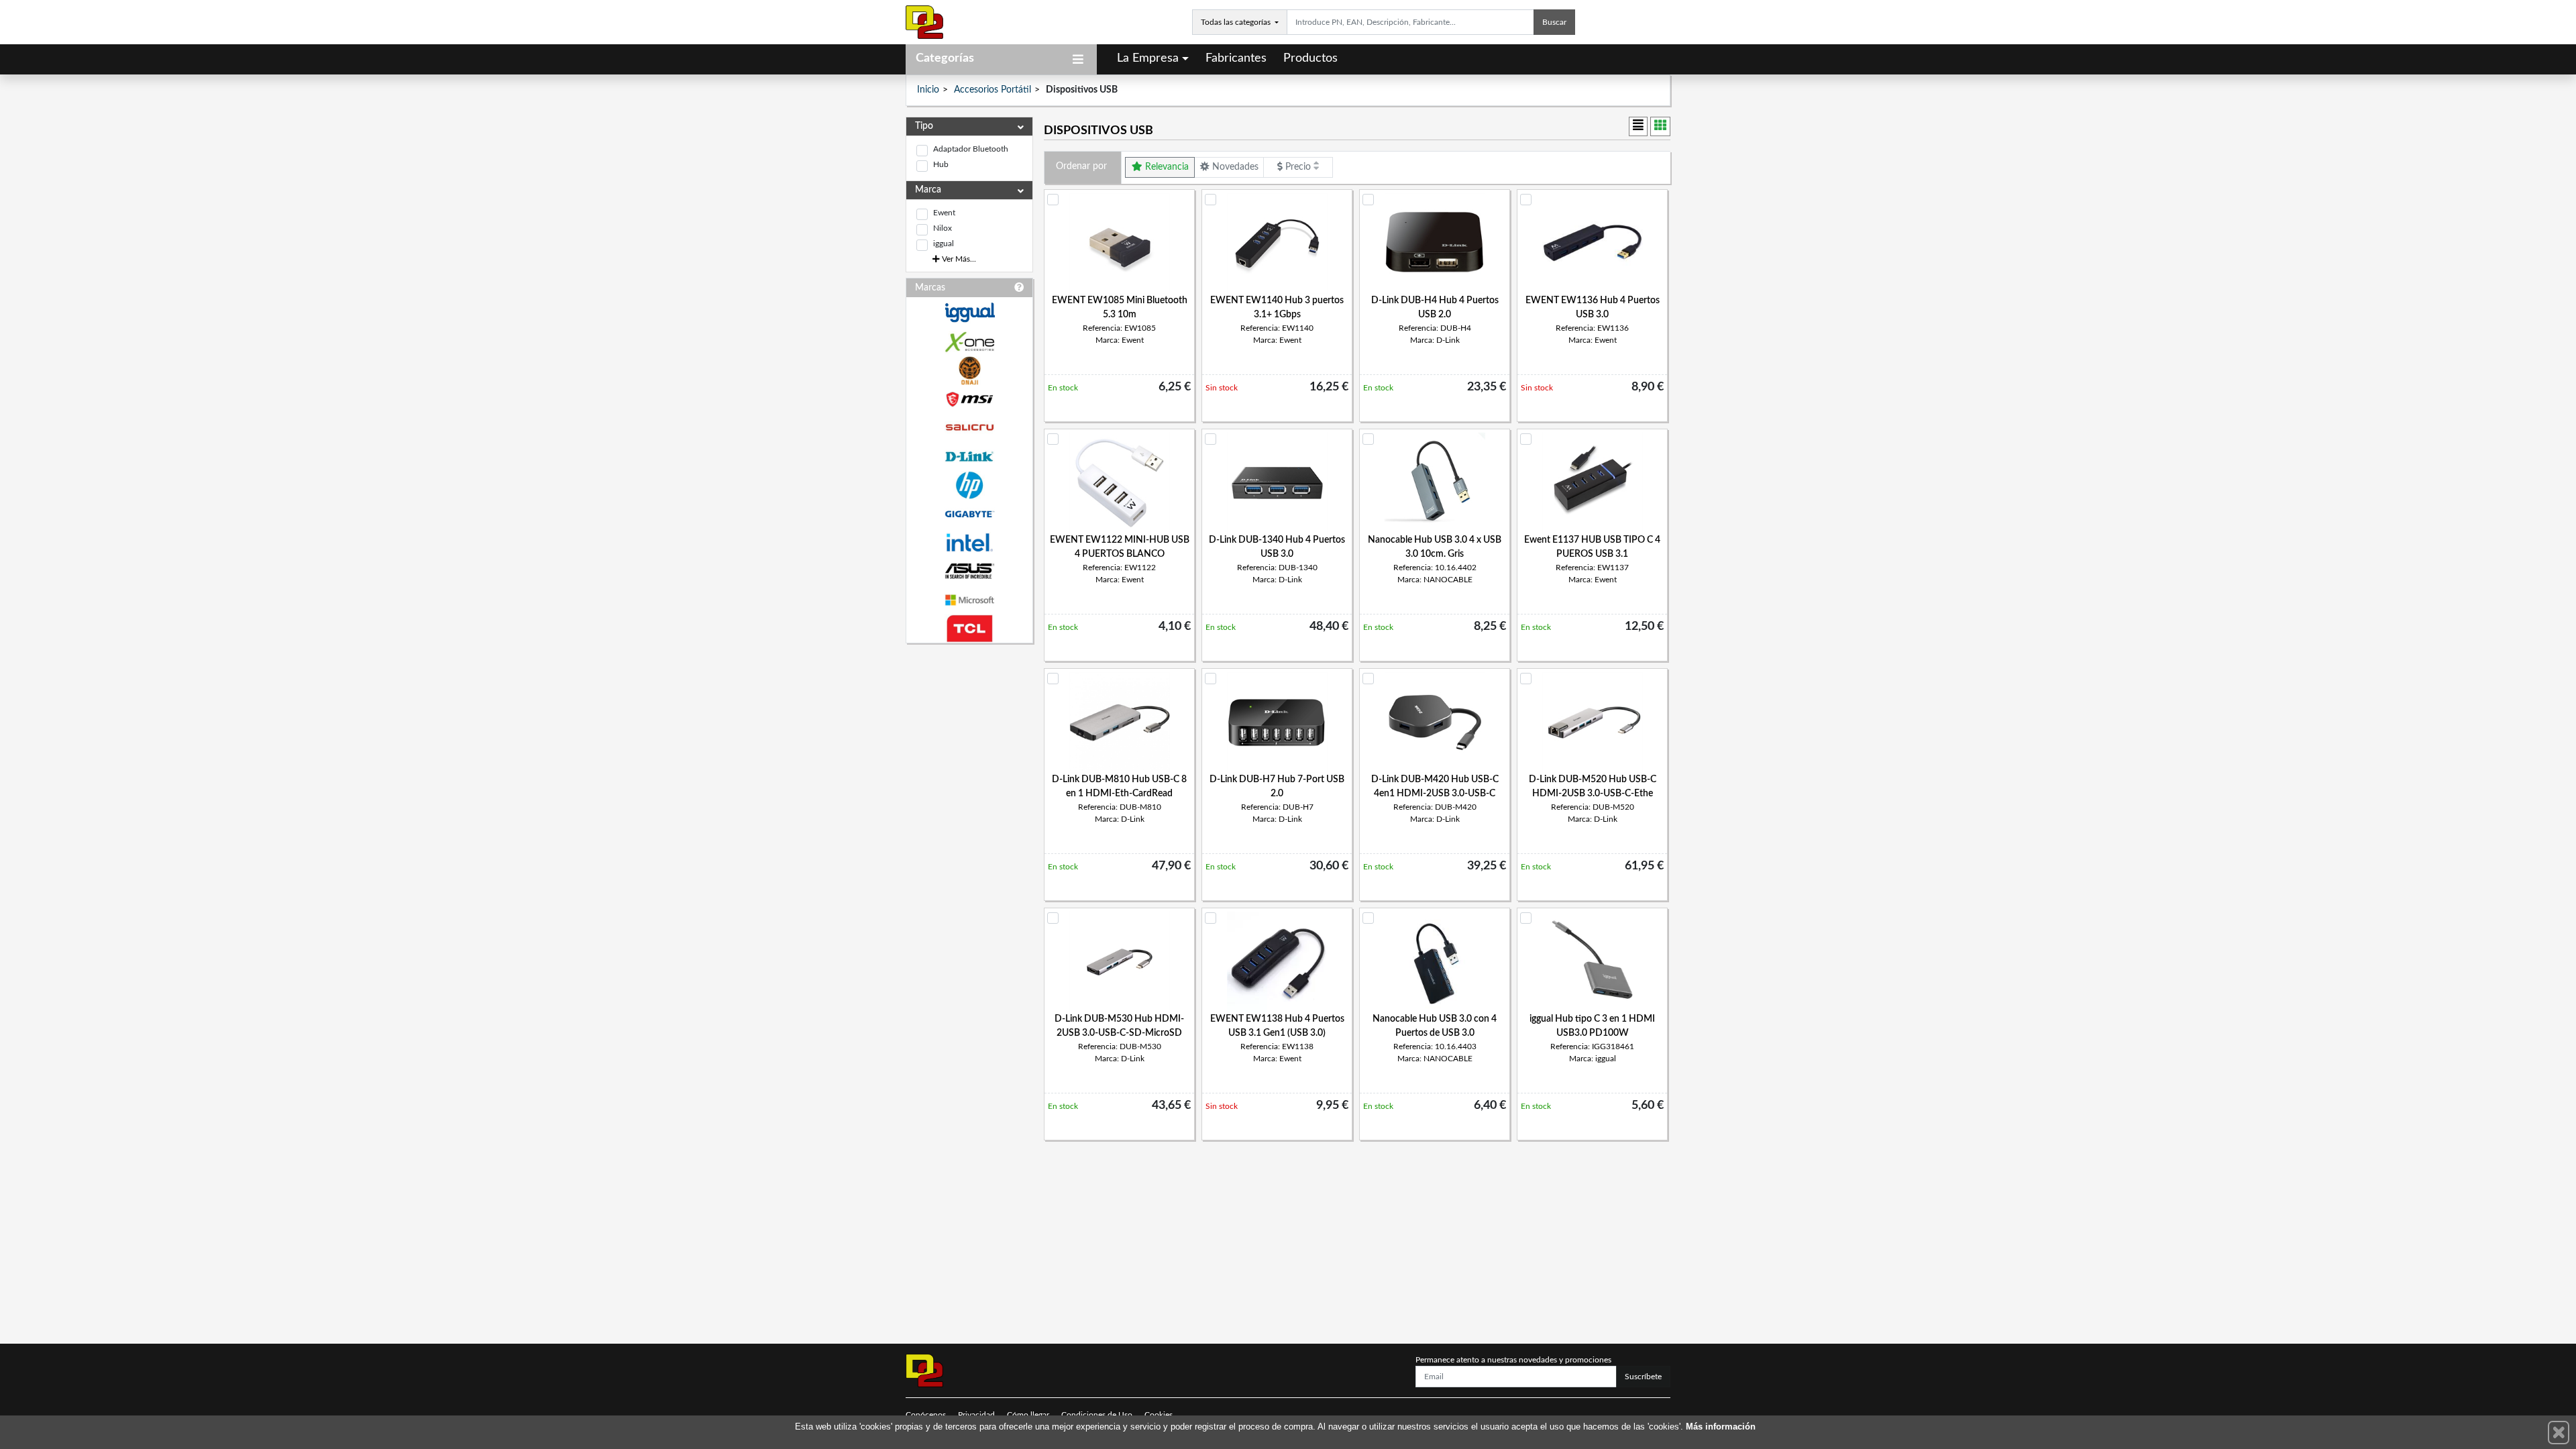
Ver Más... (958, 259)
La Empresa (1148, 58)
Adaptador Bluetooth (971, 149)
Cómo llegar (1028, 1415)
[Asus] (969, 571)
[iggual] (969, 312)
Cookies (1159, 1415)
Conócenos (926, 1415)
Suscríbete (1643, 1377)
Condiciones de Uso (1097, 1415)
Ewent (944, 213)
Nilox (943, 228)
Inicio (928, 90)
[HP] (969, 485)
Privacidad (976, 1415)
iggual (944, 244)
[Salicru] (969, 428)
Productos (1310, 58)
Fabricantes (1236, 58)
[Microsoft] (969, 600)
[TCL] (969, 629)
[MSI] (969, 399)
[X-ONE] (969, 342)
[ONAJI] (969, 371)
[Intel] (969, 542)
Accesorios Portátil (992, 90)
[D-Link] (969, 457)
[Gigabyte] (969, 514)
